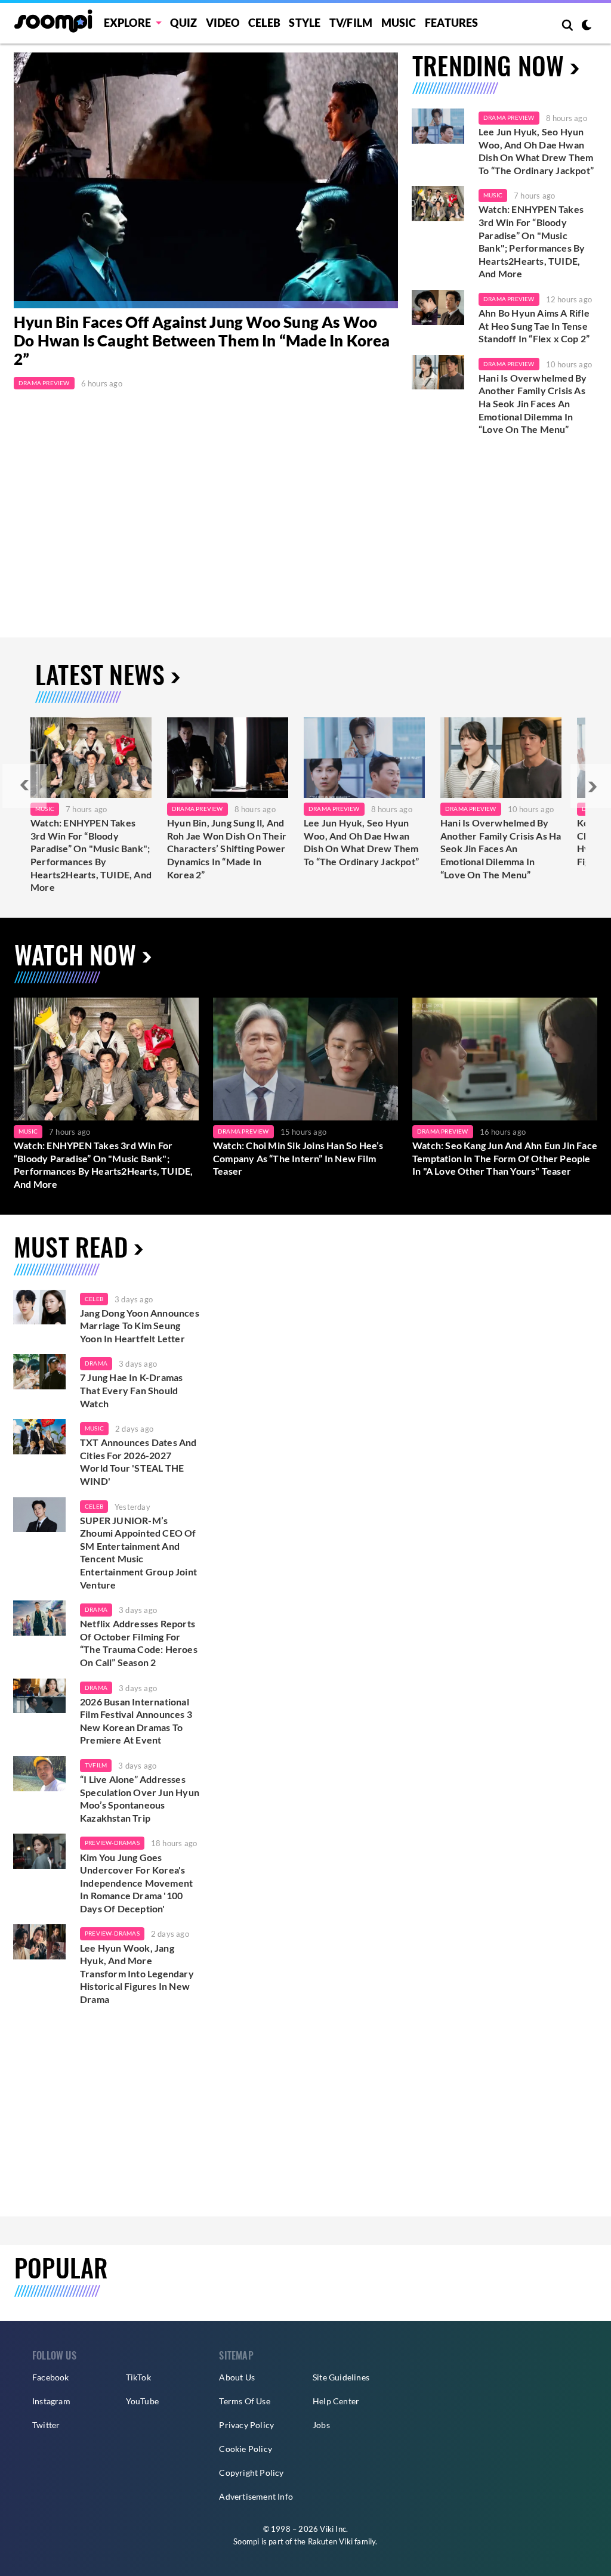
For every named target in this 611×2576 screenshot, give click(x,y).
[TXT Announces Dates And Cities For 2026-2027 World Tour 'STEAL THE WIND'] (39, 1437)
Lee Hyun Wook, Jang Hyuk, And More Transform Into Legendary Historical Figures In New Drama (137, 1973)
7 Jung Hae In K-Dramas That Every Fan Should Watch (131, 1390)
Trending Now (488, 65)
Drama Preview (44, 383)
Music (399, 23)
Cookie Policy (246, 2449)
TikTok (138, 2377)
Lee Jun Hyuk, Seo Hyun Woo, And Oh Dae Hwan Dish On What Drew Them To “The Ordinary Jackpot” (536, 151)
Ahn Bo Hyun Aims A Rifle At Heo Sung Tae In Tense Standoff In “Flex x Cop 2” (535, 326)
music (94, 1428)
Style (305, 23)
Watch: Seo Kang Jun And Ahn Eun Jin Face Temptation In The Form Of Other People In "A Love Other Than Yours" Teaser (505, 1158)
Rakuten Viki (330, 2541)
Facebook (51, 2377)
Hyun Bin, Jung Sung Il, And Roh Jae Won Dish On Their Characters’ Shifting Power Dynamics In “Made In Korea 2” (227, 848)
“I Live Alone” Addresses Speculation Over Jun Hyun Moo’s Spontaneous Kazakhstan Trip (140, 1798)
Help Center (336, 2401)
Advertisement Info (256, 2496)
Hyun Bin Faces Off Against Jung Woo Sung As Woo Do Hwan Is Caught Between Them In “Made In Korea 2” (202, 341)
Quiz (183, 23)
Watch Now (75, 954)
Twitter (46, 2425)
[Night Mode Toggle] (587, 26)
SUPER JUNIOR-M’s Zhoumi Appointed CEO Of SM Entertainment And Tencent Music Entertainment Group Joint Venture (138, 1552)
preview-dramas (112, 1843)
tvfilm (96, 1765)
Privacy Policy (246, 2425)
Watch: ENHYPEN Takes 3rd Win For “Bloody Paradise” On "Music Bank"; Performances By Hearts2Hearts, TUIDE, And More (532, 241)
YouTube (142, 2401)
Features (452, 23)
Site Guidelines (341, 2377)
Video (223, 23)
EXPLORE (127, 23)
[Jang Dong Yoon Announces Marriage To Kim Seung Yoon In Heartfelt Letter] (39, 1307)
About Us (237, 2377)
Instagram (51, 2401)
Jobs (321, 2425)
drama (96, 1363)
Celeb (264, 23)
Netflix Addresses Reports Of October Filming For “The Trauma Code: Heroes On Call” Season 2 (139, 1643)
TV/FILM (351, 23)
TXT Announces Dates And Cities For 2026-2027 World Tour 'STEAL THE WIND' (138, 1462)
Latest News (100, 674)
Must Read (71, 1246)
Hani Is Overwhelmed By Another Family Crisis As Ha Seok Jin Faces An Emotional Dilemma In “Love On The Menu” (533, 403)
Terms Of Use (244, 2401)
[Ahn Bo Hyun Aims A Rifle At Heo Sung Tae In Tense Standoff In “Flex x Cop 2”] (438, 307)
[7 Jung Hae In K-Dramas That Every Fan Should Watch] (39, 1372)
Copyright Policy (251, 2473)
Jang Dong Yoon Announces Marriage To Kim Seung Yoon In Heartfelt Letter (140, 1326)
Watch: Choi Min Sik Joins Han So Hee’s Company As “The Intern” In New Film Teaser (298, 1158)
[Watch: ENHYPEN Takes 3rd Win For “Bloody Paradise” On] (91, 758)
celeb (94, 1299)
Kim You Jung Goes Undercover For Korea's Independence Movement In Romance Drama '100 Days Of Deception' (136, 1883)
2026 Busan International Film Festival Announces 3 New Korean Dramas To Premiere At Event (136, 1721)
